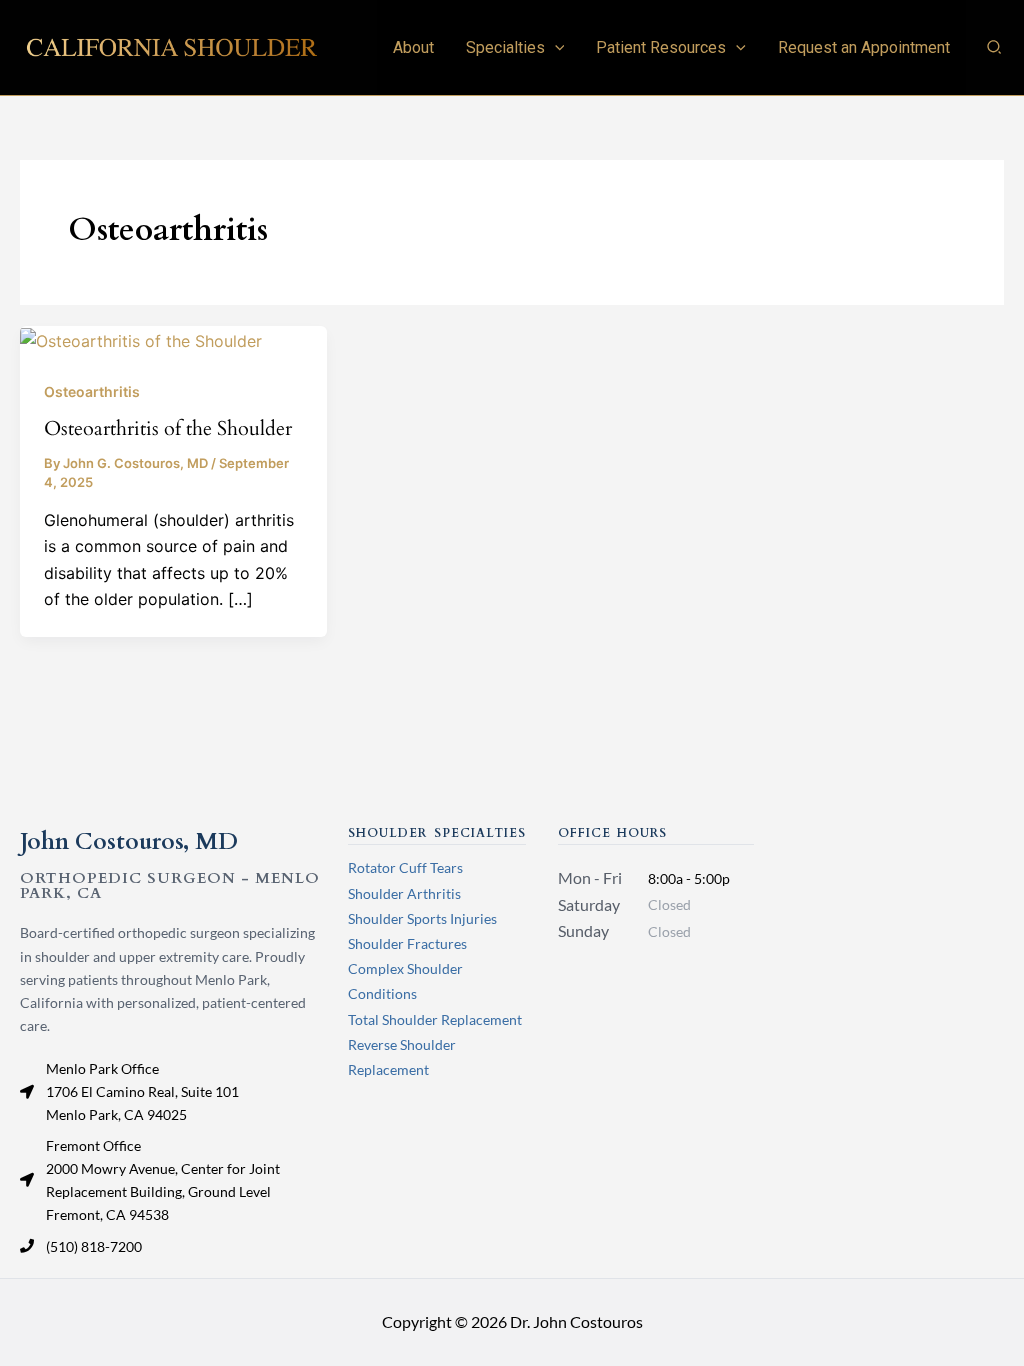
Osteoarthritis (92, 391)
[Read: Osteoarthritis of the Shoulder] (141, 339)
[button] (555, 47)
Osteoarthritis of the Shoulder (168, 428)
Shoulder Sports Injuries (422, 918)
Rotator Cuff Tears (405, 867)
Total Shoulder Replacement (435, 1019)
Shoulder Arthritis (404, 893)
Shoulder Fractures (407, 943)
